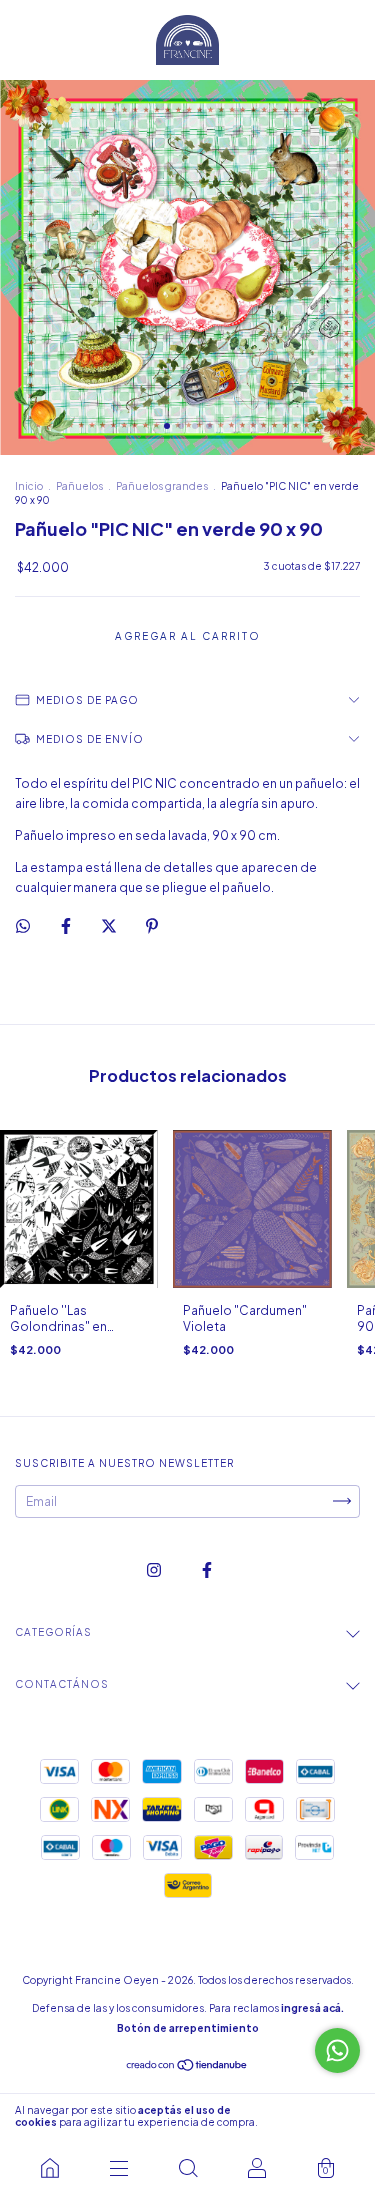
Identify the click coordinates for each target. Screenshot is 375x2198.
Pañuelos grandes (162, 486)
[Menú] (118, 2168)
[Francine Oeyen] (49, 2168)
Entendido (319, 2116)
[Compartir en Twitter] (110, 925)
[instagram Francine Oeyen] (155, 1569)
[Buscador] (187, 2168)
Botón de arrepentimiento (188, 2028)
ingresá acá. (312, 2008)
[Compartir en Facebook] (67, 925)
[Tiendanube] (187, 2067)
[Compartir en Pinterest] (152, 925)
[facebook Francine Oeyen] (207, 1569)
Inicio (29, 486)
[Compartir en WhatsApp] (23, 926)
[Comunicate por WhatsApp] (337, 2050)
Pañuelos (79, 486)
